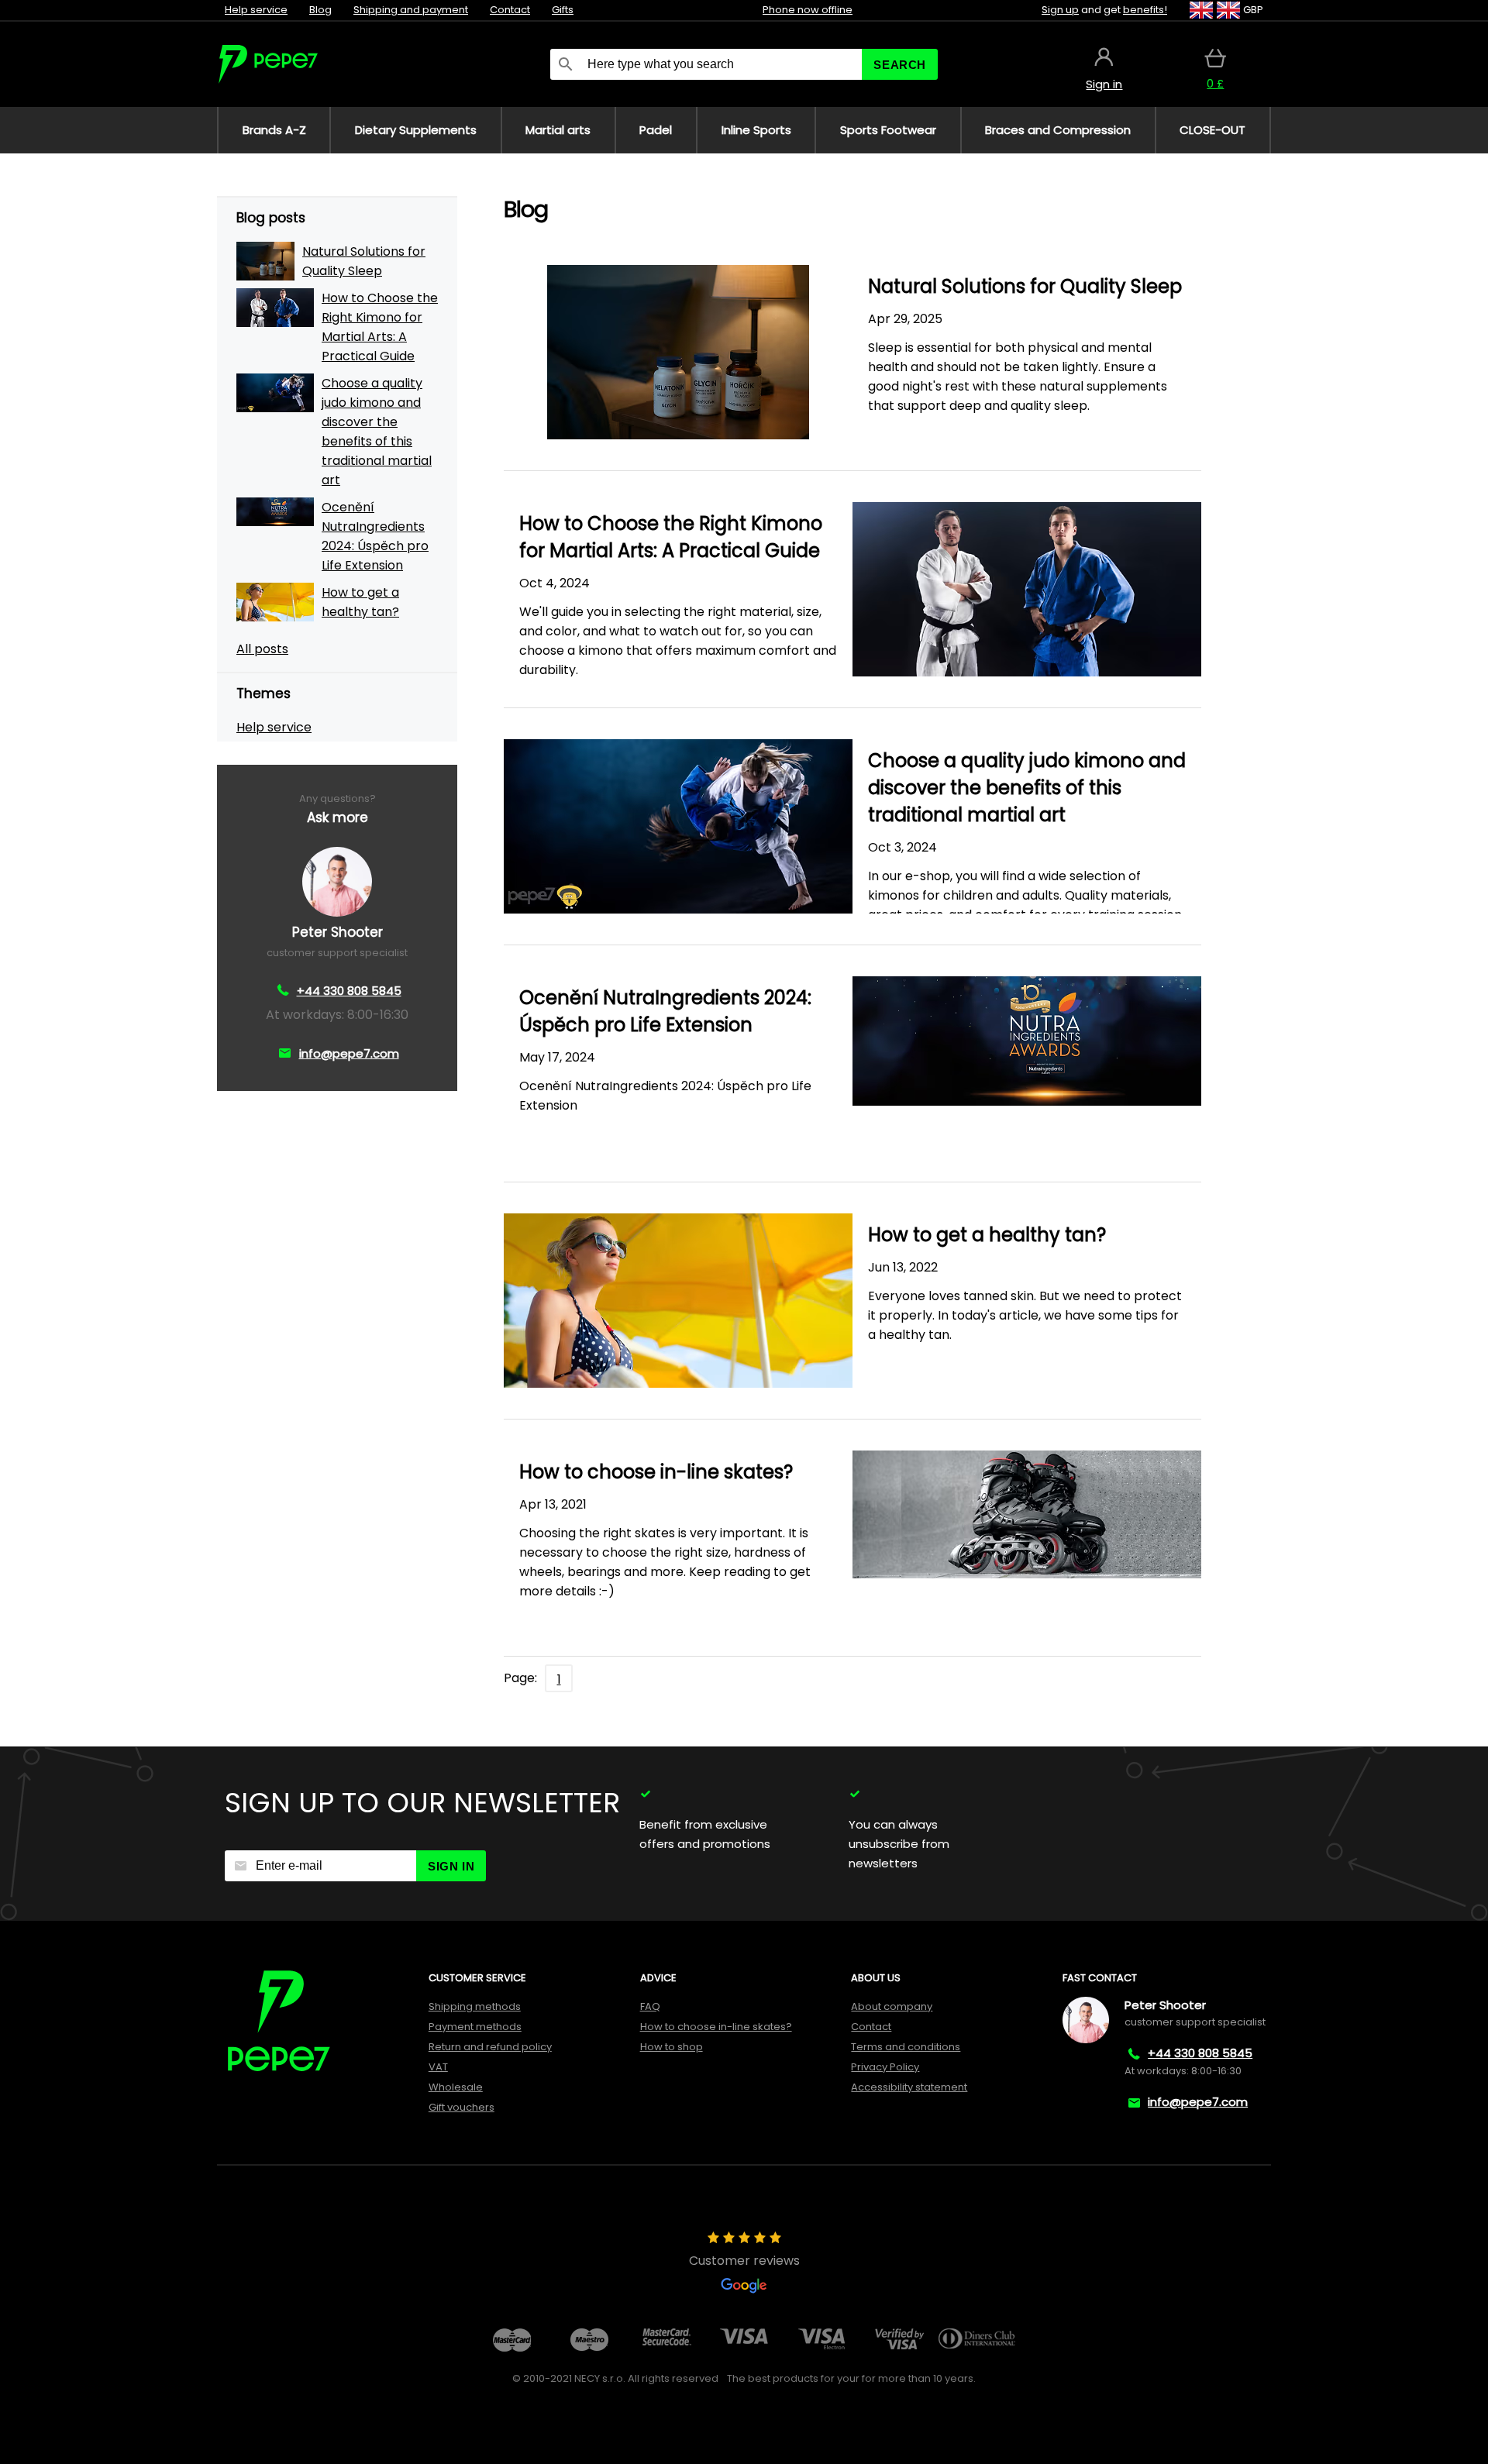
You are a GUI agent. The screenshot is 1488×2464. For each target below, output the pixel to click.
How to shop (672, 2047)
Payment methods (475, 2027)
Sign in (451, 1866)
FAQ (650, 2006)
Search (900, 65)
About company (892, 2006)
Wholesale (456, 2087)
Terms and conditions (906, 2047)
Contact (510, 10)
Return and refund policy (490, 2047)
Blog (320, 10)
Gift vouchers (462, 2107)
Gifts (563, 10)
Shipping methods (475, 2006)
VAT (438, 2067)
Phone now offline (808, 10)
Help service (256, 10)
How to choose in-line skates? (716, 2027)
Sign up (1060, 10)
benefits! (1145, 10)
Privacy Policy (885, 2067)
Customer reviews (744, 2261)
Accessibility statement (909, 2087)
